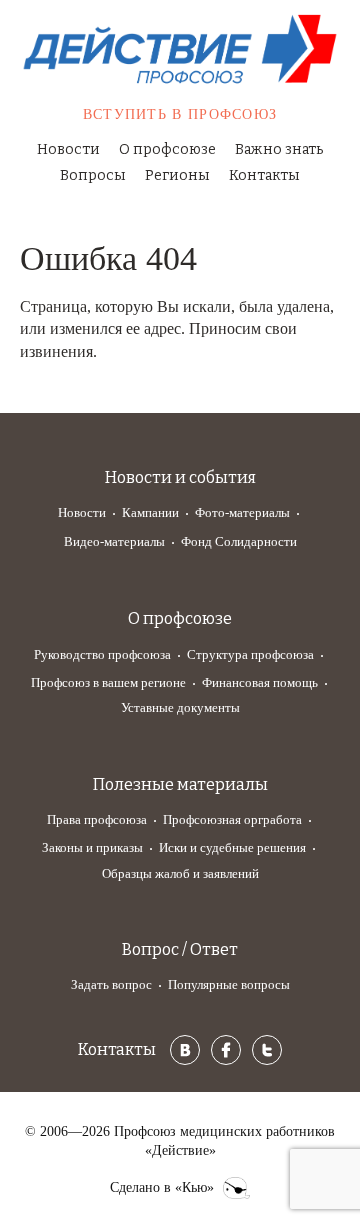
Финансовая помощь (260, 682)
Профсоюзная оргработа (232, 819)
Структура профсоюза (250, 654)
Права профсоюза (97, 819)
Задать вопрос (111, 984)
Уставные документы (180, 707)
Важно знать (279, 149)
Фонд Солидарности (239, 541)
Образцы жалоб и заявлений (180, 873)
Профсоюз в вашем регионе (108, 682)
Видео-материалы (114, 541)
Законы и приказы (92, 847)
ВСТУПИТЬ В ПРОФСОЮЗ (180, 114)
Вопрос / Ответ (180, 949)
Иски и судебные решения (232, 847)
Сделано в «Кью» (162, 1188)
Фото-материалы (242, 512)
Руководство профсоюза (102, 654)
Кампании (150, 512)
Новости (68, 149)
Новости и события (180, 477)
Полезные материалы (180, 784)
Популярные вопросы (229, 984)
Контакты (264, 175)
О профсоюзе (167, 149)
